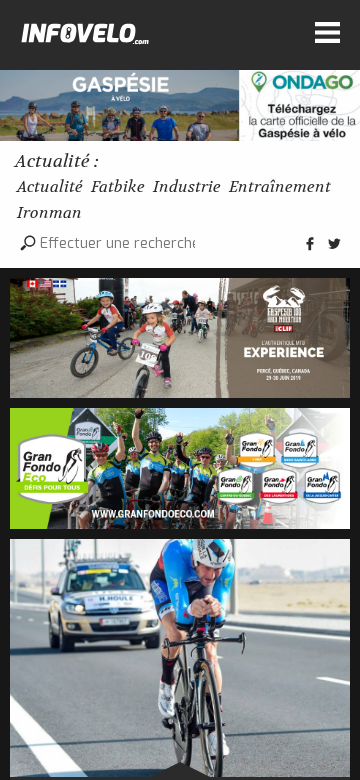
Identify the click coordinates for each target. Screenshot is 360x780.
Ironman (49, 212)
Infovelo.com (85, 38)
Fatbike (118, 186)
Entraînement (280, 186)
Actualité (50, 186)
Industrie (187, 186)
